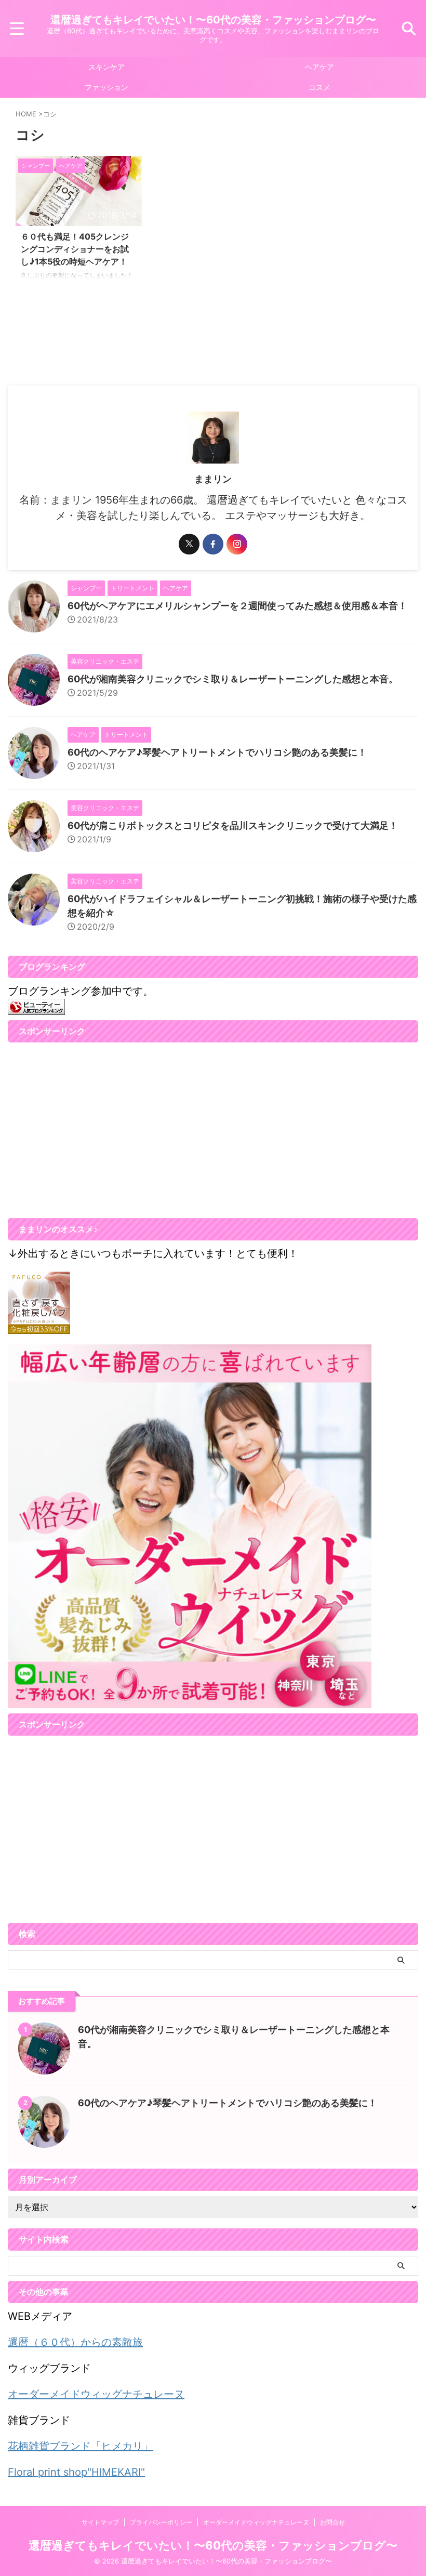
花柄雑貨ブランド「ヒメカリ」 (81, 2446)
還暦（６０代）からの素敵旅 (75, 2342)
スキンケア (106, 67)
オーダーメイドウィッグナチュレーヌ (96, 2394)
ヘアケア (319, 67)
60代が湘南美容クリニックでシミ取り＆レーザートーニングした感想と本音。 (233, 679)
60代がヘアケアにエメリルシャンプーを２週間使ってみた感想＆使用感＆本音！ (237, 606)
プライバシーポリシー (161, 2522)
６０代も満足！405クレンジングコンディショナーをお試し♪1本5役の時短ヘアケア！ (75, 249)
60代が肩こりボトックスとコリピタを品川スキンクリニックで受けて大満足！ (233, 825)
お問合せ (332, 2522)
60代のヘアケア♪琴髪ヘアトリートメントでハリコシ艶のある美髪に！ (217, 752)
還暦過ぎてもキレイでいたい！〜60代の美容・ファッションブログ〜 (213, 20)
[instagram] (237, 544)
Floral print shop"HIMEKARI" (76, 2472)
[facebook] (213, 544)
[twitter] (189, 544)
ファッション (106, 87)
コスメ (319, 87)
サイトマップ (100, 2522)
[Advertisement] (95, 1136)
